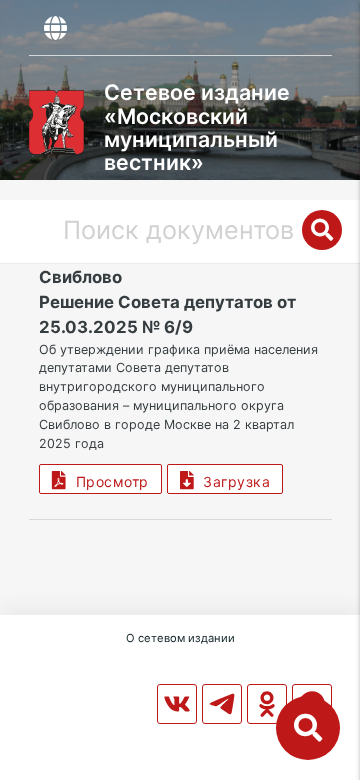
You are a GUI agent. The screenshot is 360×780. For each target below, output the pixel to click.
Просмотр (108, 481)
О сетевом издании (180, 638)
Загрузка (232, 481)
